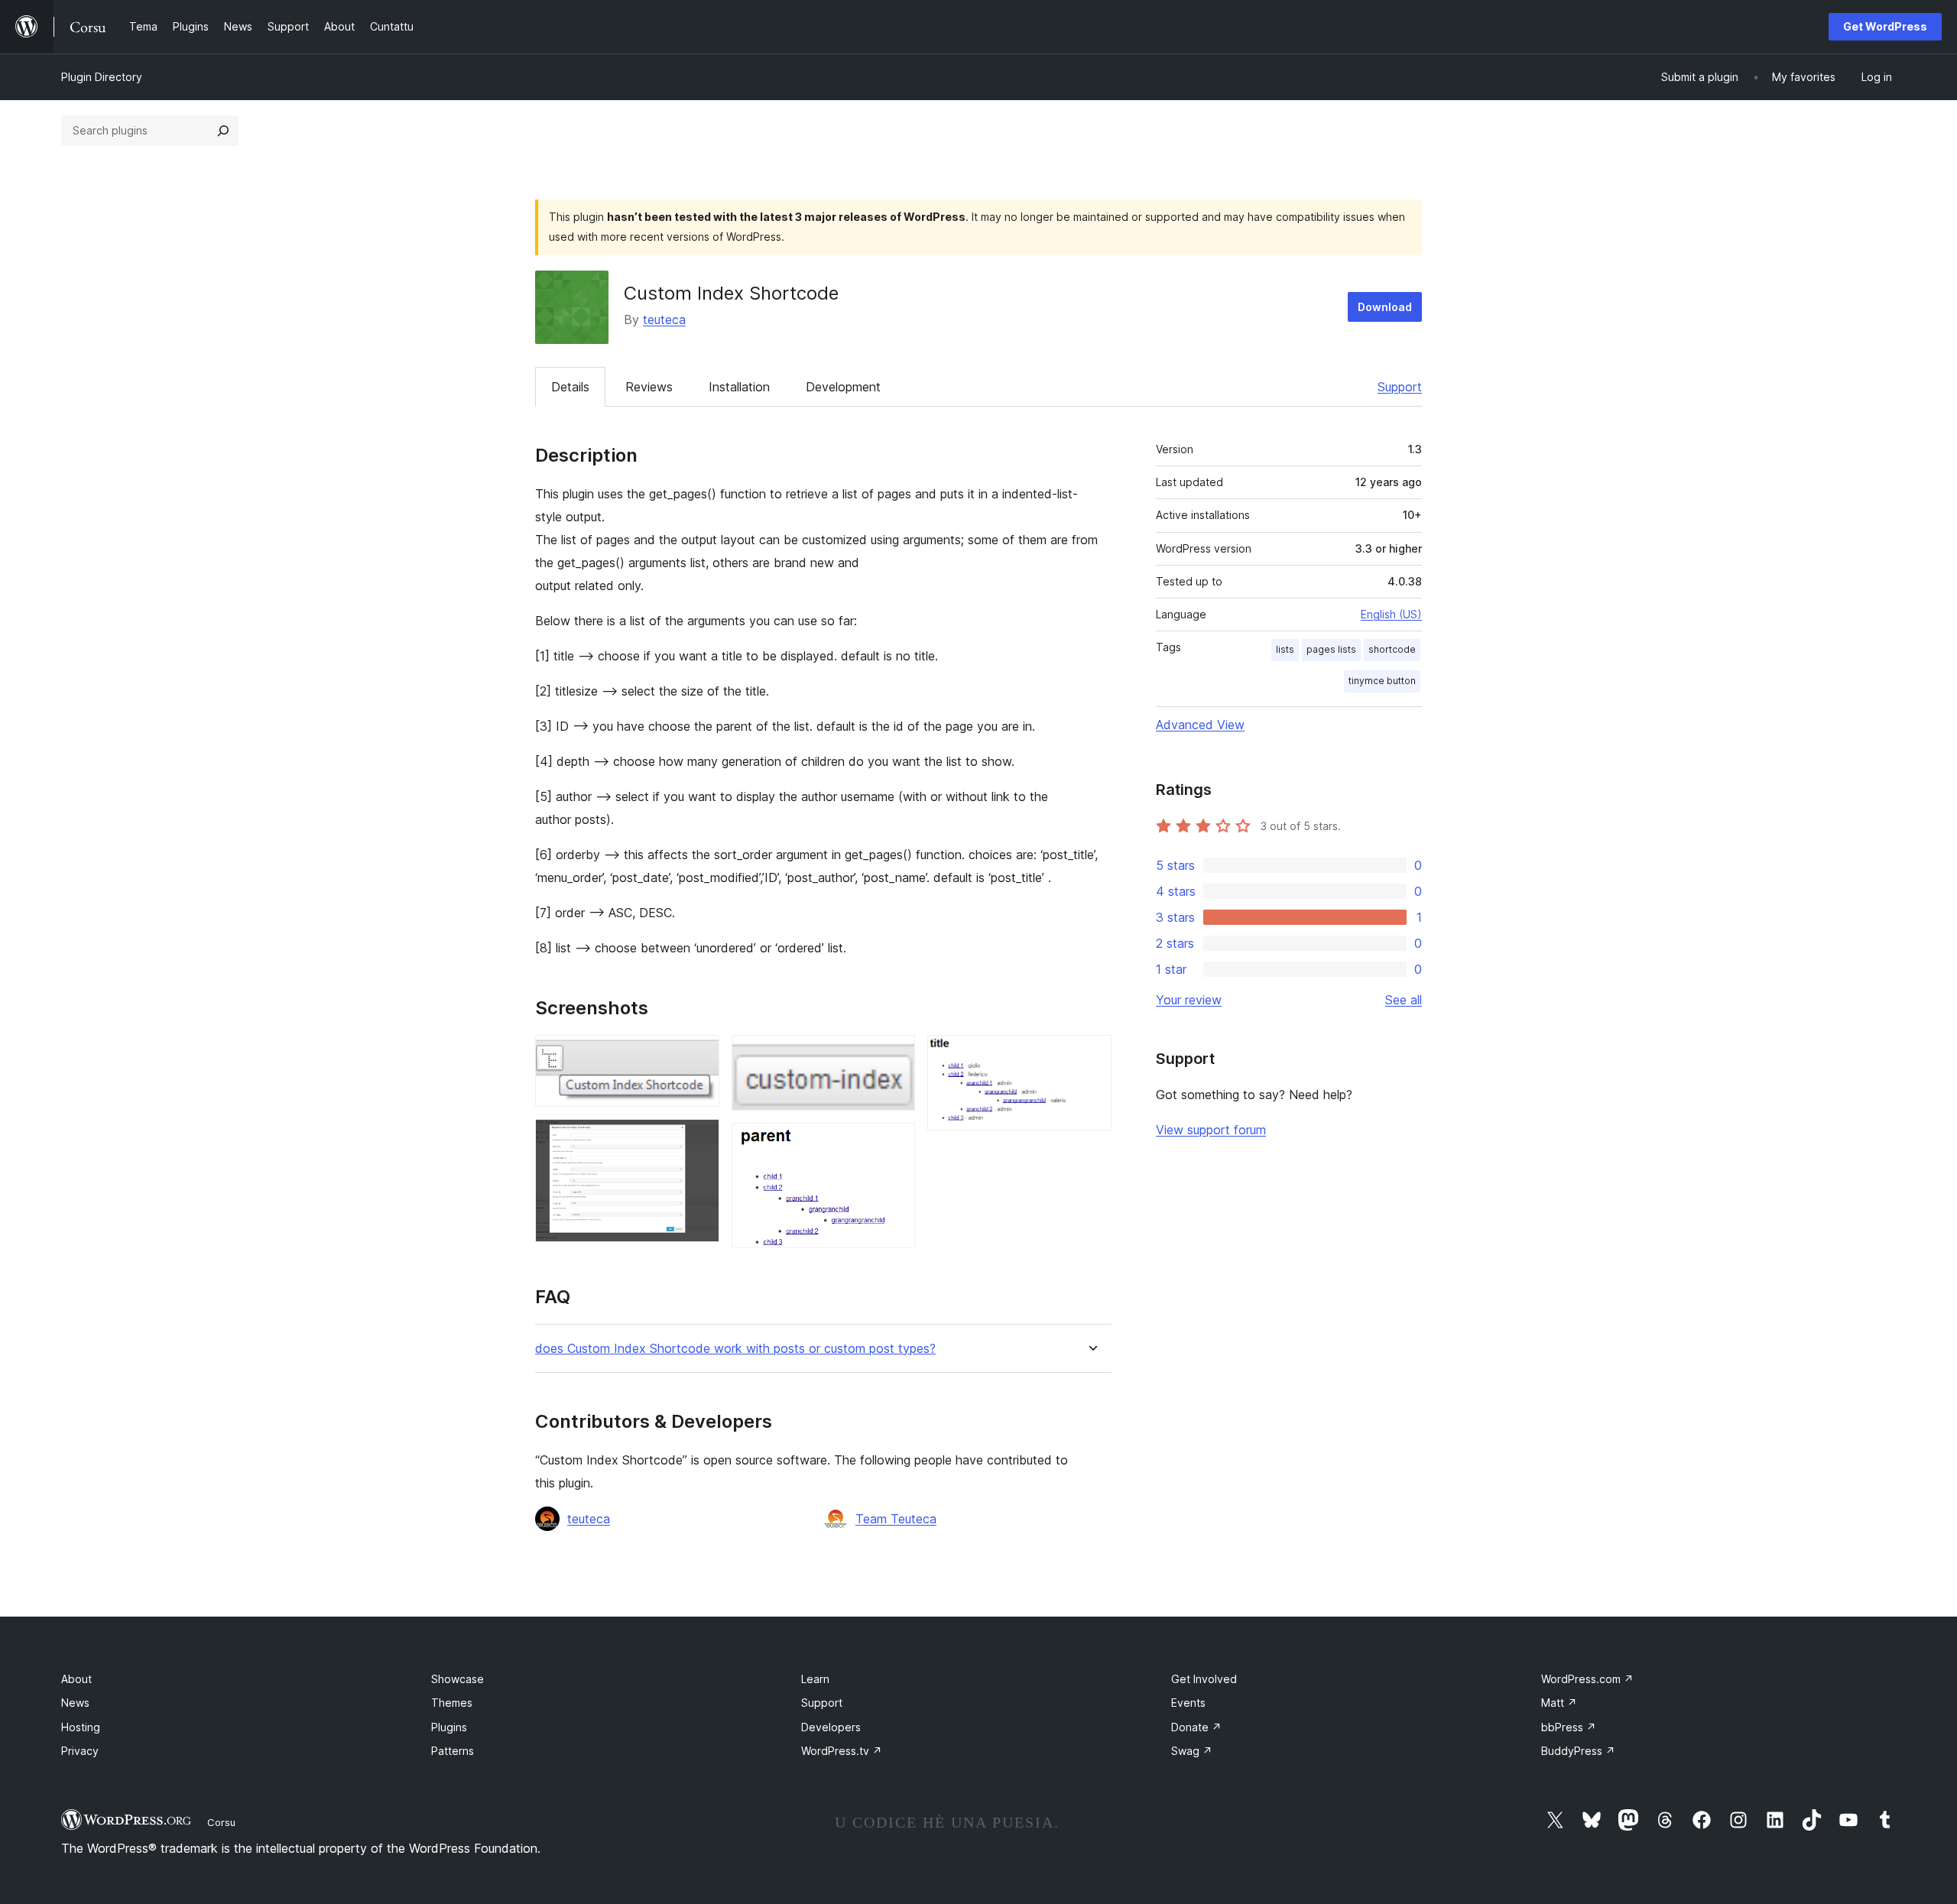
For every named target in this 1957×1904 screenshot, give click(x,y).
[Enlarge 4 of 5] (894, 1143)
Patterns (453, 1751)
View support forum (1211, 1130)
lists (1285, 649)
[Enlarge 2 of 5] (699, 1140)
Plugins (449, 1727)
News (75, 1703)
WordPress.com (1587, 1679)
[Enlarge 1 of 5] (699, 1056)
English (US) (1391, 614)
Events (1188, 1703)
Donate (1196, 1727)
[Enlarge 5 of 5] (1091, 1056)
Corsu (221, 1822)
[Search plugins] (223, 131)
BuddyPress (1578, 1751)
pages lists (1331, 649)
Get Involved (1204, 1679)
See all (1404, 1000)
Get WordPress (1885, 26)
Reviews (649, 387)
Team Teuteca (896, 1519)
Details (570, 387)
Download (1385, 307)
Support (1400, 387)
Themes (452, 1703)
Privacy (80, 1751)
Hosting (81, 1727)
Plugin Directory (102, 77)
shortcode (1392, 649)
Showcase (458, 1679)
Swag (1192, 1751)
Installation (739, 387)
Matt (1559, 1703)
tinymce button (1382, 681)
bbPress (1569, 1727)
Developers (831, 1727)
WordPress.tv (842, 1751)
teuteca (664, 319)
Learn (815, 1679)
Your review (1189, 1000)
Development (843, 387)
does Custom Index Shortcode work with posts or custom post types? (735, 1349)
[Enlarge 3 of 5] (894, 1056)
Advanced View (1200, 725)
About (76, 1679)
